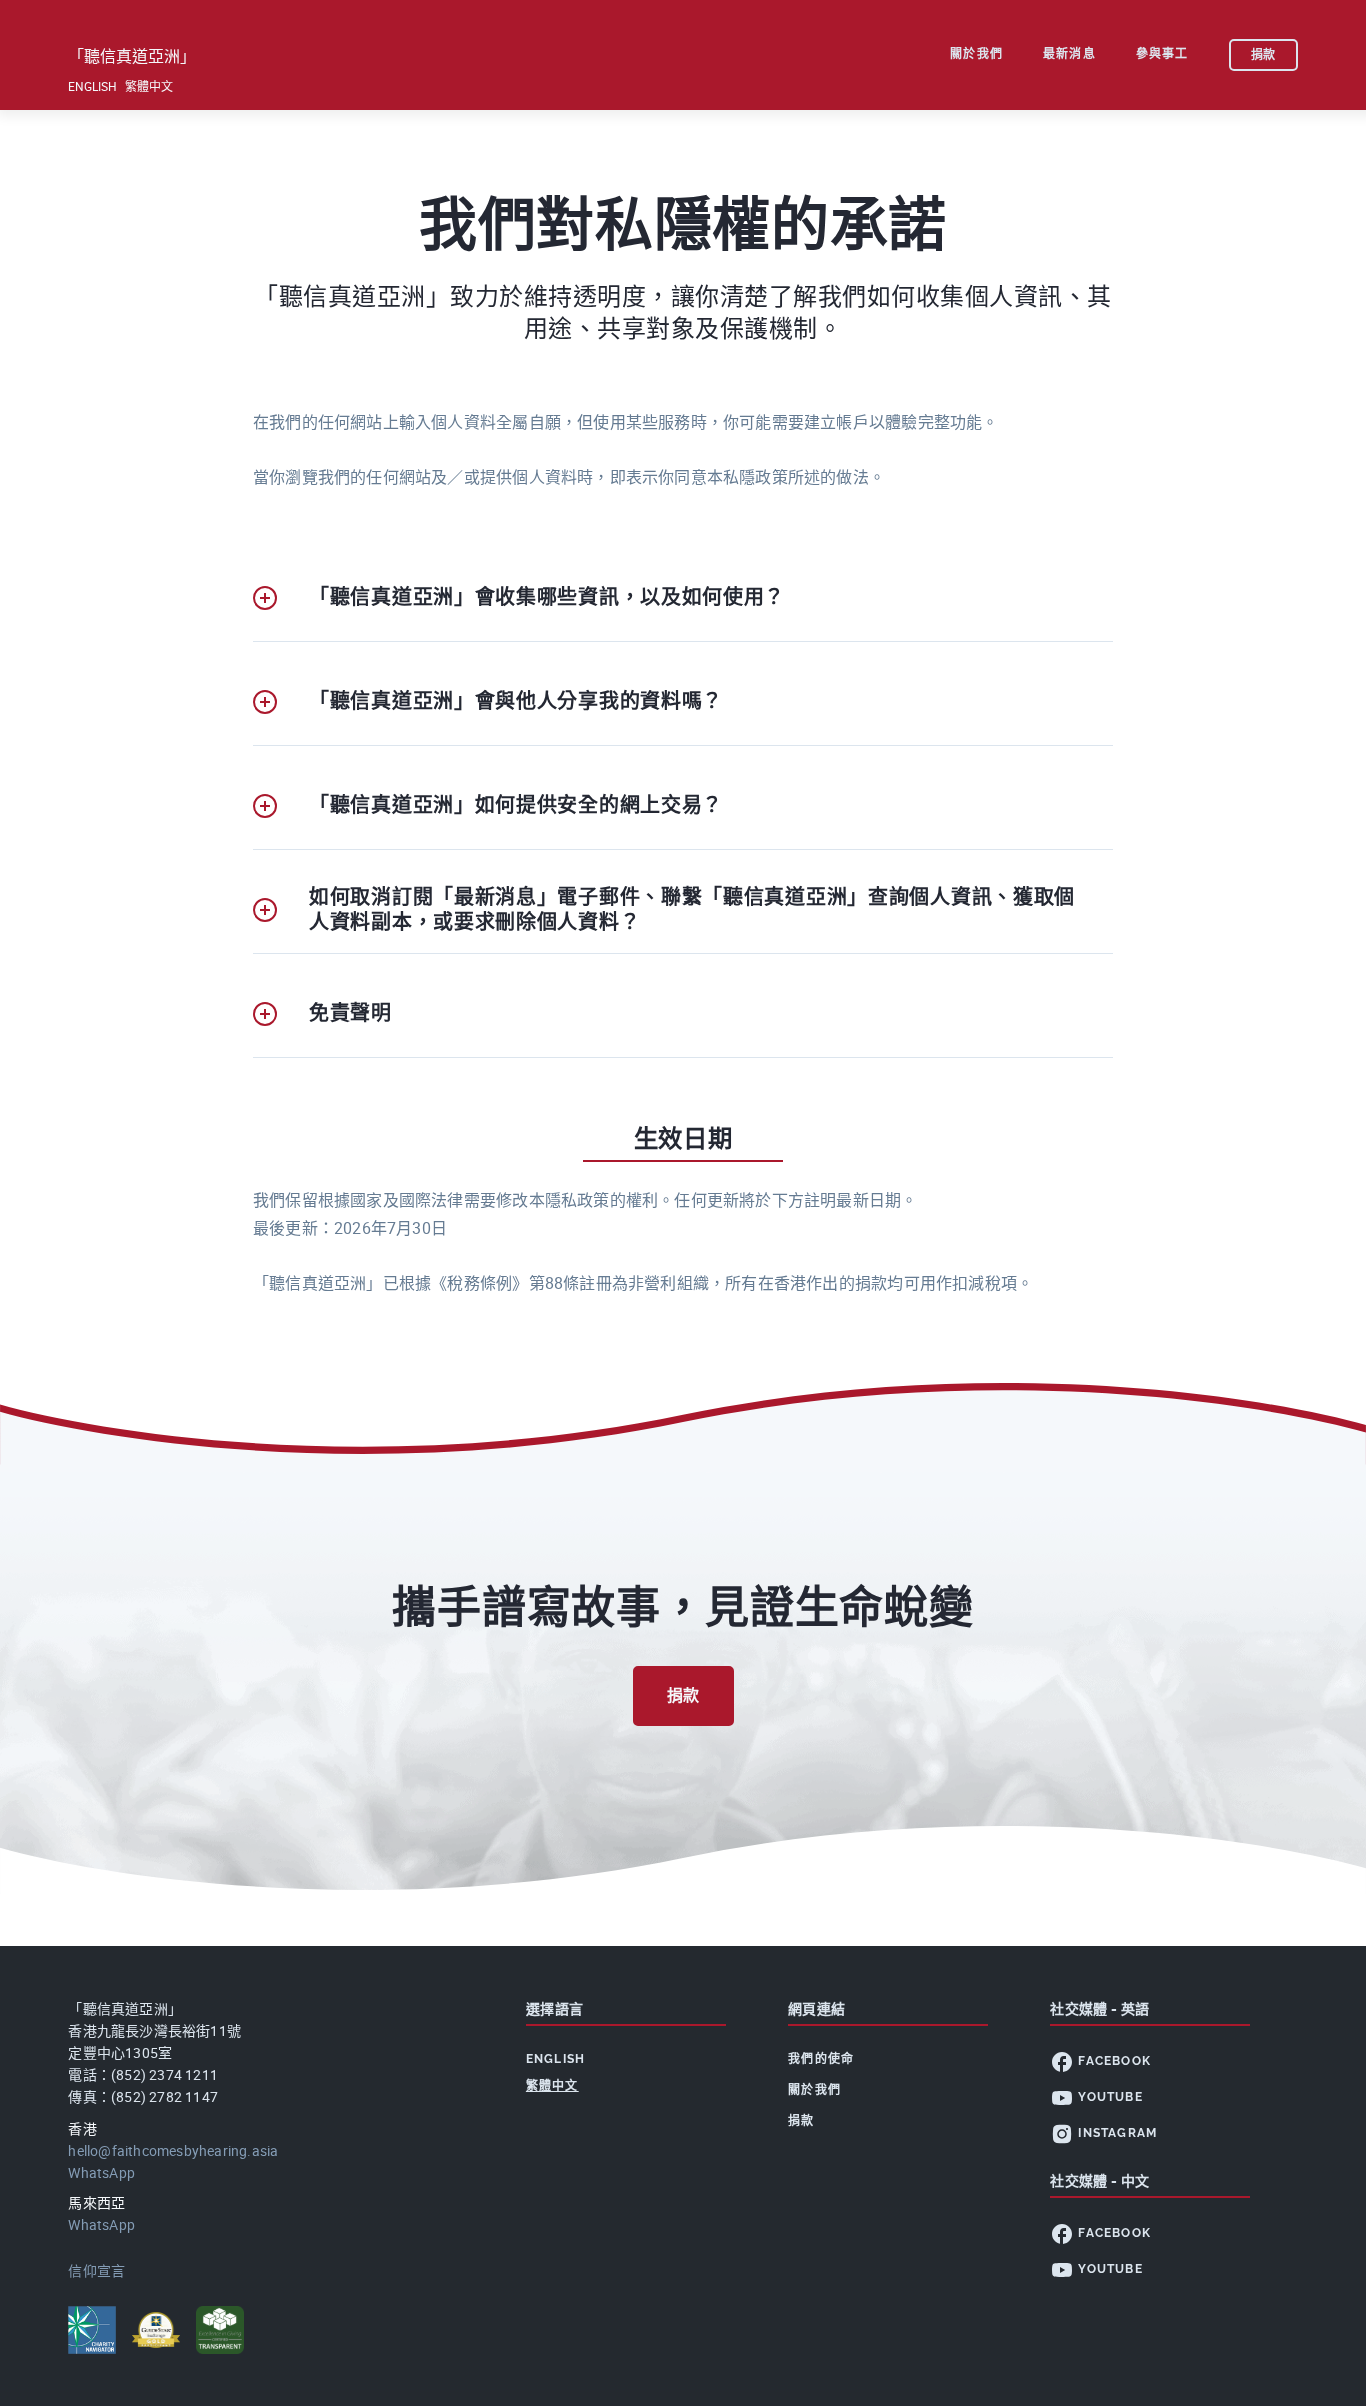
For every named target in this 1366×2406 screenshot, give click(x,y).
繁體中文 (149, 86)
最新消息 (1069, 54)
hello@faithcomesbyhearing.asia (173, 2150)
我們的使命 (821, 2059)
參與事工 (1162, 54)
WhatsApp (101, 2172)
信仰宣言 (96, 2270)
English (92, 86)
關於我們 (976, 54)
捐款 (683, 1695)
